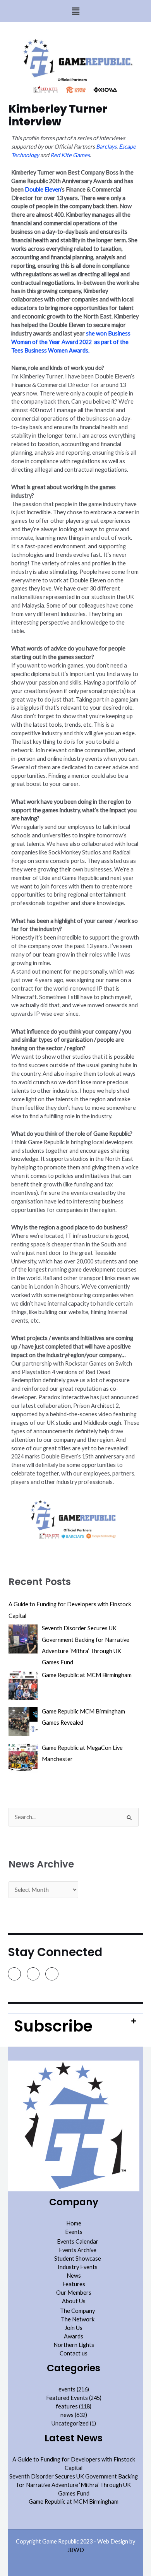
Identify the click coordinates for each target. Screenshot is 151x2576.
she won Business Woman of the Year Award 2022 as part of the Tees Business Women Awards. (71, 342)
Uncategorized (70, 2423)
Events (74, 2232)
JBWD (76, 2550)
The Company (77, 2311)
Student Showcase (78, 2258)
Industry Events (78, 2267)
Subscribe (53, 2026)
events (67, 2389)
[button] (75, 11)
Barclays (106, 146)
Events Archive (78, 2250)
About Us (74, 2301)
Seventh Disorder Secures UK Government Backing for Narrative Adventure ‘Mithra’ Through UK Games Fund (74, 2485)
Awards (74, 2336)
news (67, 2415)
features (67, 2406)
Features (74, 2284)
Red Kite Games (70, 155)
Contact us (74, 2353)
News (74, 2276)
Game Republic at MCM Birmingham (74, 2502)
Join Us (74, 2328)
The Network (78, 2319)
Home (74, 2223)
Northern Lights (74, 2345)
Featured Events (67, 2398)
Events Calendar (78, 2241)
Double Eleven (43, 189)
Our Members (74, 2293)
